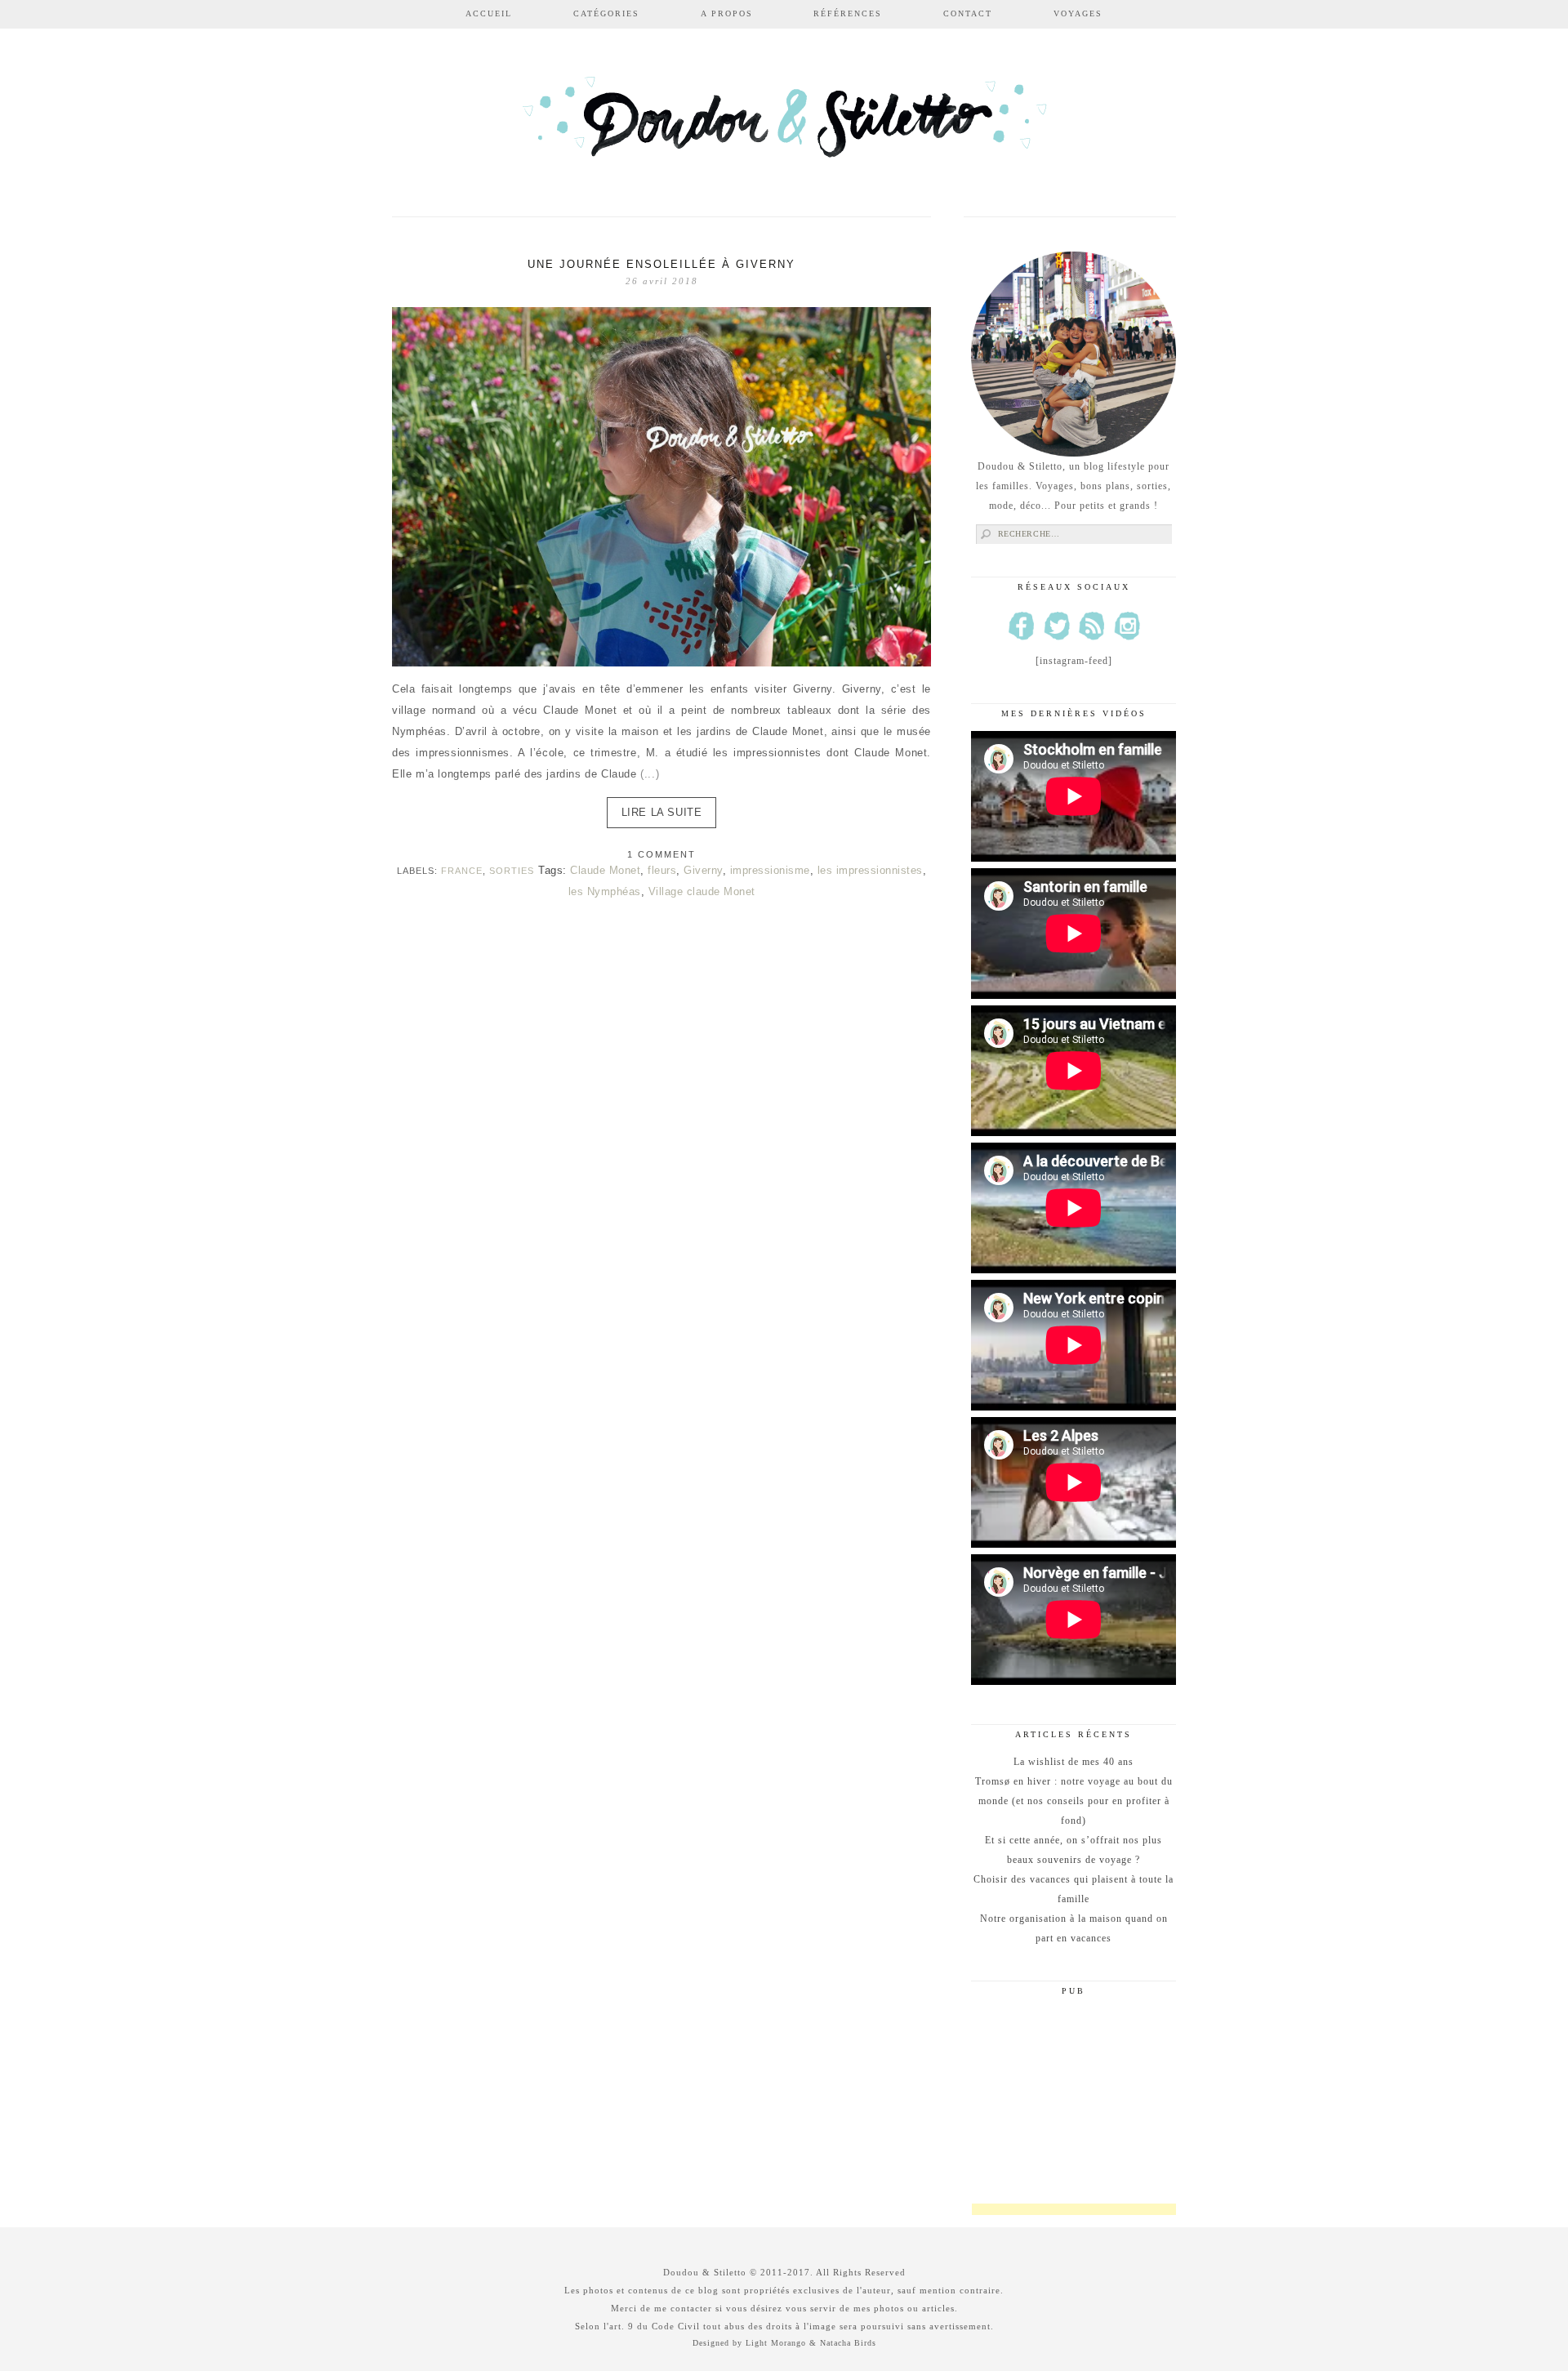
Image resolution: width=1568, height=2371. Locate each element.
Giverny (703, 870)
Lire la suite (662, 812)
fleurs (662, 870)
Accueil (489, 13)
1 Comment (661, 854)
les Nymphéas (605, 891)
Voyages (1078, 13)
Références (848, 13)
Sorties (512, 871)
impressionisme (770, 870)
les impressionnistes (870, 870)
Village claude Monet (702, 891)
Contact (968, 13)
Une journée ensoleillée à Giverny (661, 264)
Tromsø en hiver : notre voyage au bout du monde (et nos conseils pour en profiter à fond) (1074, 1801)
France (462, 871)
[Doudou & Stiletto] (784, 125)
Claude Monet (605, 870)
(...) (650, 774)
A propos (727, 13)
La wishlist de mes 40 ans (1074, 1762)
